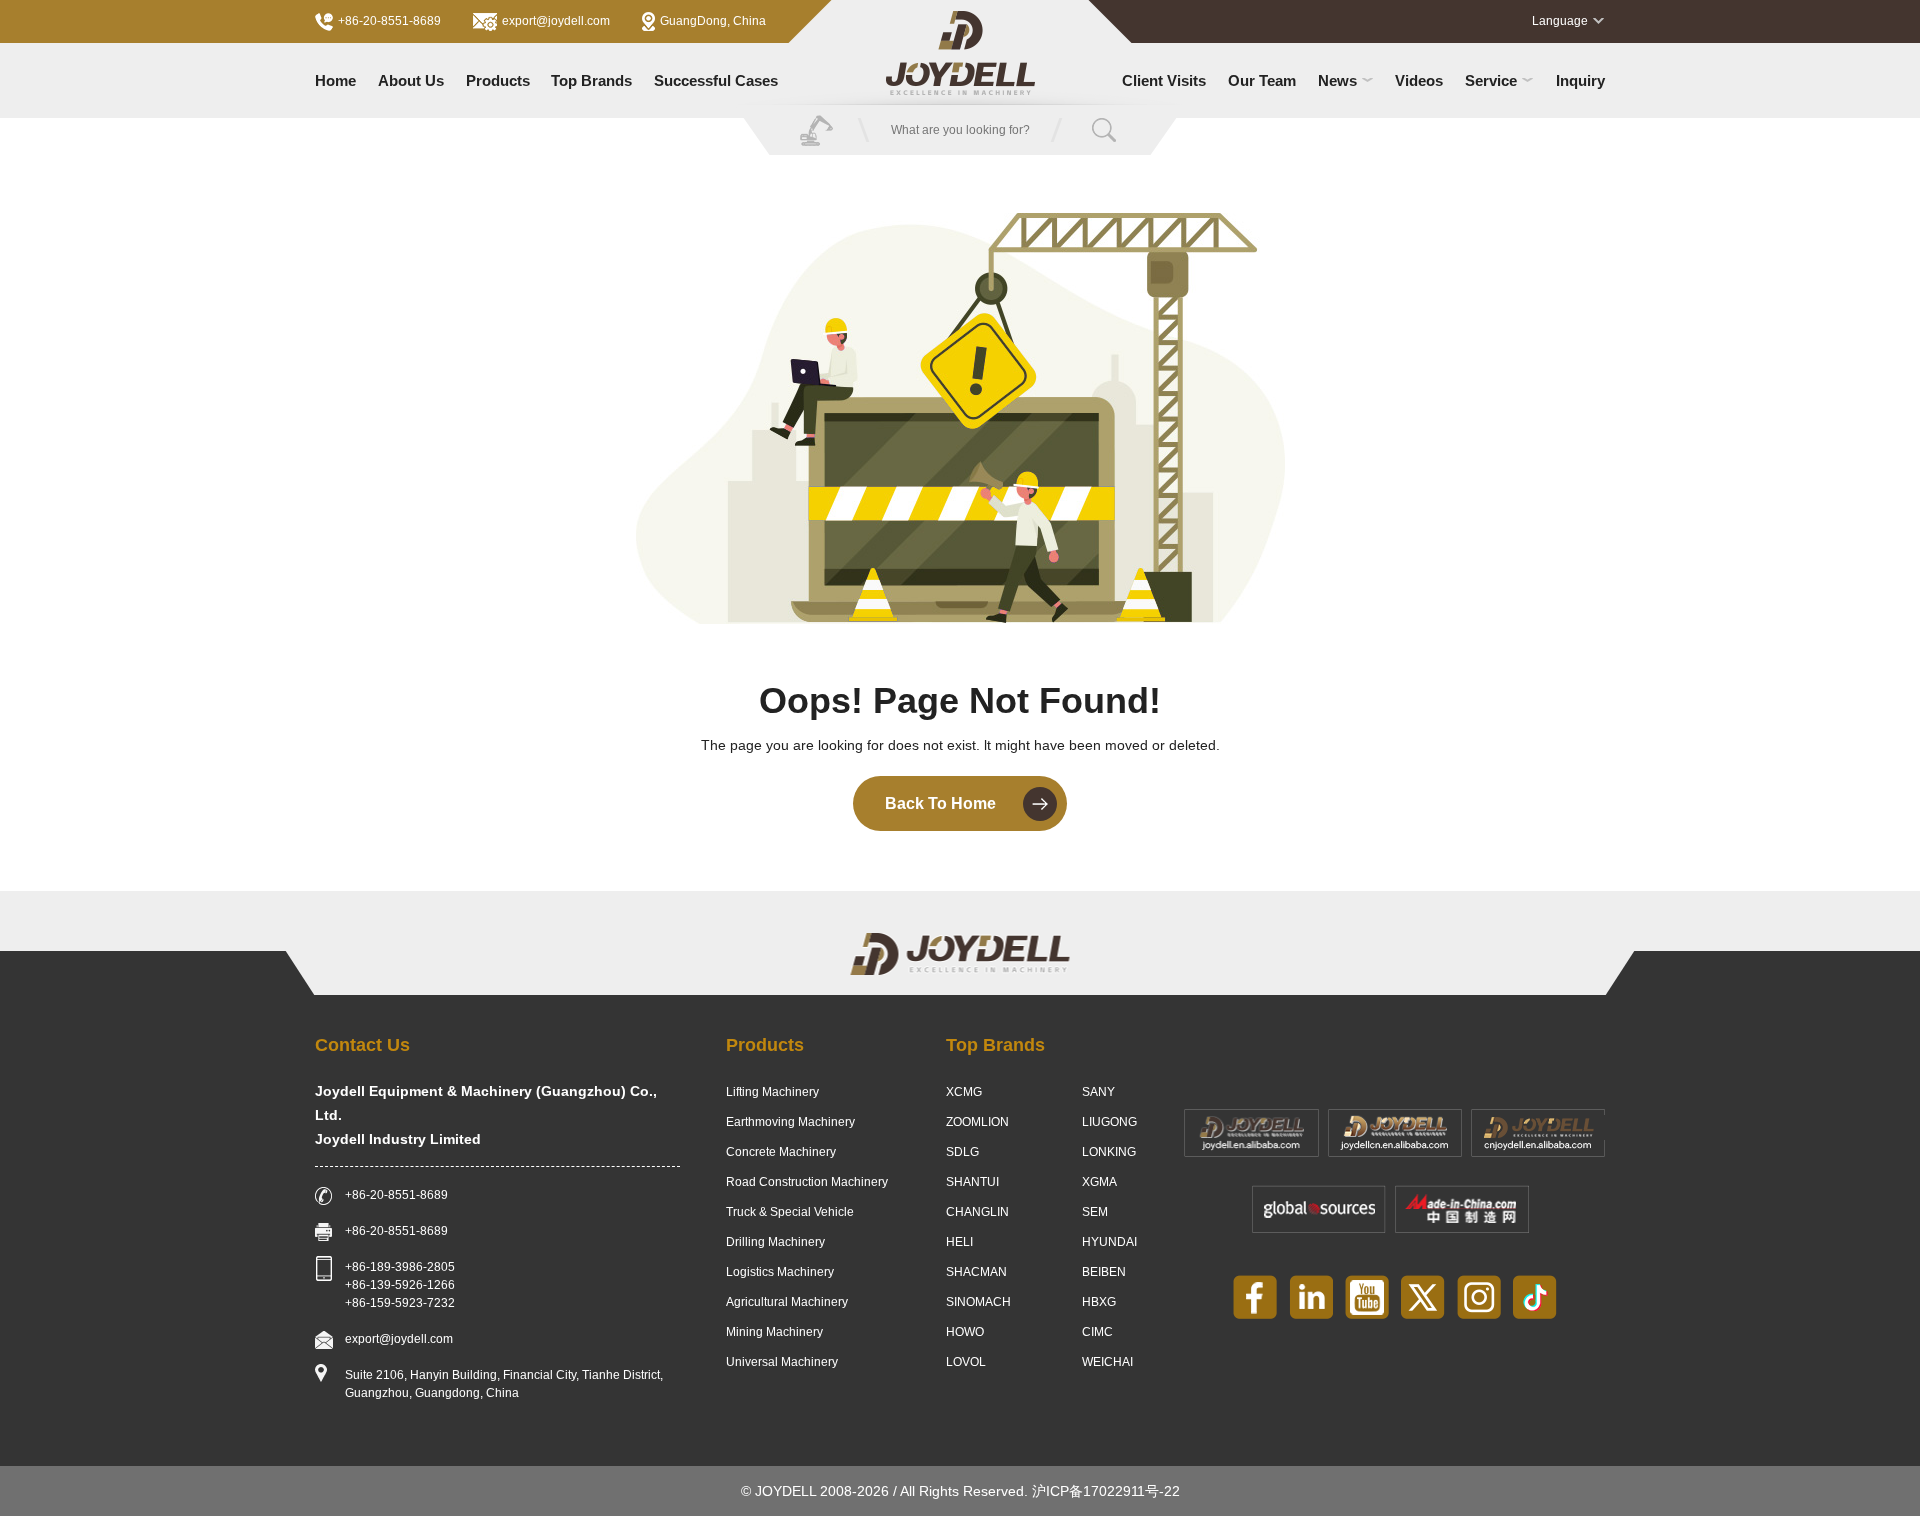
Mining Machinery (774, 1332)
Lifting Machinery (772, 1092)
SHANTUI (972, 1182)
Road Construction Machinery (807, 1182)
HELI (959, 1242)
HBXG (1099, 1302)
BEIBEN (1104, 1272)
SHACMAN (976, 1272)
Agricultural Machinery (787, 1302)
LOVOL (966, 1362)
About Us (411, 80)
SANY (1098, 1092)
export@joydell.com (556, 21)
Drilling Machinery (775, 1242)
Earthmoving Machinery (790, 1122)
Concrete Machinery (781, 1152)
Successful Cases (716, 80)
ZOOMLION (977, 1122)
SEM (1095, 1212)
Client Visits (1164, 80)
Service (1491, 80)
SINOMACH (978, 1302)
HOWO (965, 1332)
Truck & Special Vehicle (790, 1212)
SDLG (962, 1152)
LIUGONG (1109, 1122)
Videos (1419, 80)
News (1337, 80)
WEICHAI (1107, 1362)
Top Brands (591, 80)
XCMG (964, 1092)
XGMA (1099, 1182)
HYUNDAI (1109, 1242)
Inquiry (1580, 80)
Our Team (1262, 80)
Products (498, 80)
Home (335, 80)
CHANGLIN (977, 1212)
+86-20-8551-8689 (389, 21)
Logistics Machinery (780, 1272)
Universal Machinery (782, 1362)
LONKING (1109, 1152)
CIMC (1097, 1332)
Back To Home (940, 803)
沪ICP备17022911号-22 (1106, 1491)
